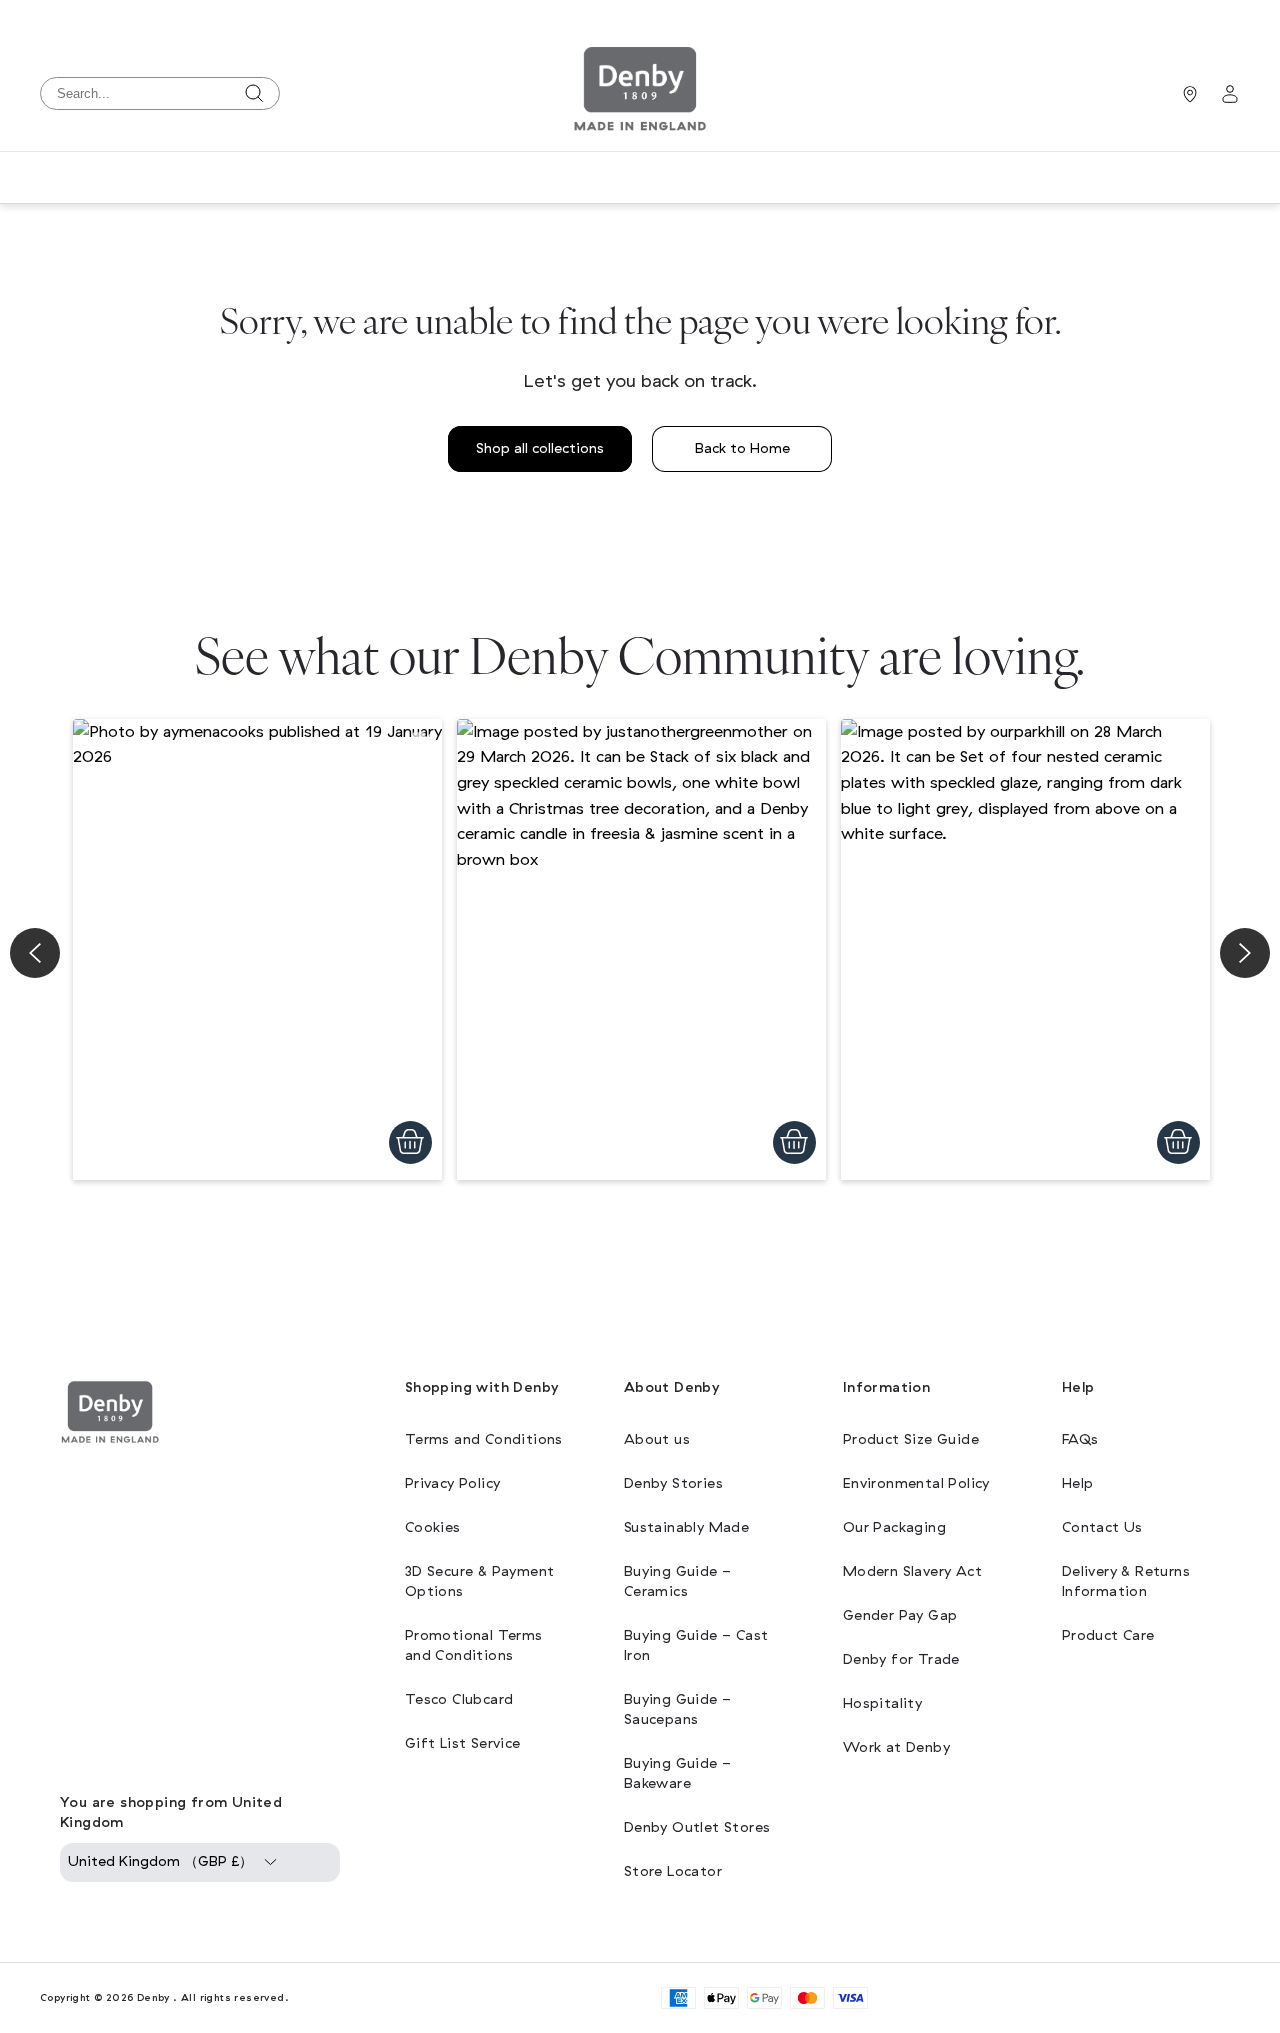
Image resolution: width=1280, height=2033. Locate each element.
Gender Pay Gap (900, 1615)
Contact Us (1102, 1527)
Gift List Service (463, 1743)
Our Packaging (894, 1527)
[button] (257, 949)
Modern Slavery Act (912, 1571)
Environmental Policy (916, 1483)
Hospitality (882, 1703)
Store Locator (673, 1871)
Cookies (433, 1527)
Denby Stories (673, 1483)
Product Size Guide (911, 1439)
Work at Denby (896, 1747)
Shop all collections (540, 448)
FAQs (1080, 1439)
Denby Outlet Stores (697, 1827)
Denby (153, 1997)
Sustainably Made (686, 1527)
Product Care (1108, 1635)
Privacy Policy (453, 1483)
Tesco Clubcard (459, 1699)
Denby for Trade (901, 1659)
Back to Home (742, 448)
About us (657, 1439)
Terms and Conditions (484, 1439)
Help (1078, 1483)
